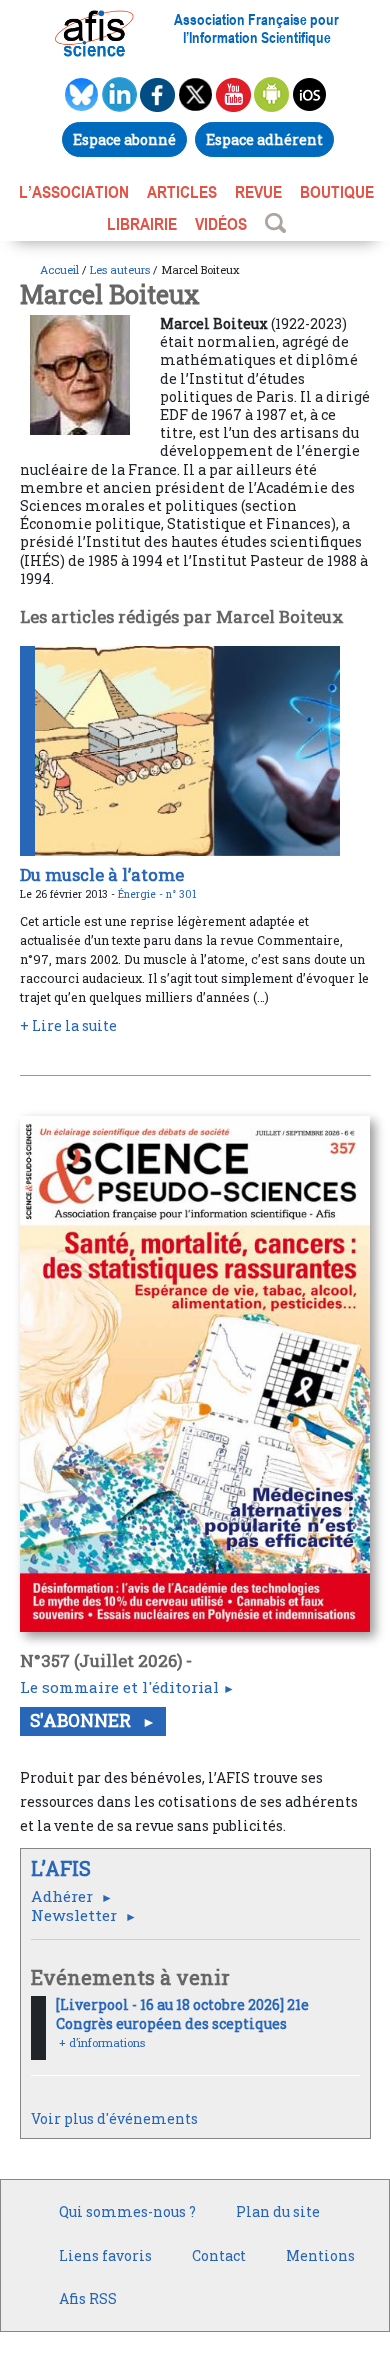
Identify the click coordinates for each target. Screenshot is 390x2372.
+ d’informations (102, 2042)
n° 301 (181, 894)
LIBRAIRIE (142, 224)
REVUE (258, 192)
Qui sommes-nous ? (127, 2211)
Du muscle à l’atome (102, 874)
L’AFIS (63, 1868)
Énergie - (142, 894)
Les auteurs (120, 269)
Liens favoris (105, 2255)
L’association (74, 192)
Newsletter (76, 1915)
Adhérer (64, 1896)
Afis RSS (88, 2298)
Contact (219, 2255)
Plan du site (278, 2211)
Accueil (59, 269)
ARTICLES (182, 192)
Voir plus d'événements (114, 2118)
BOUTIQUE (337, 192)
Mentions (320, 2255)
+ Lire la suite (68, 1025)
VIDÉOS (221, 224)
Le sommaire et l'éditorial (119, 1687)
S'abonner (82, 1720)
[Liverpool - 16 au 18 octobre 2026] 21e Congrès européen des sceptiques (182, 2013)
